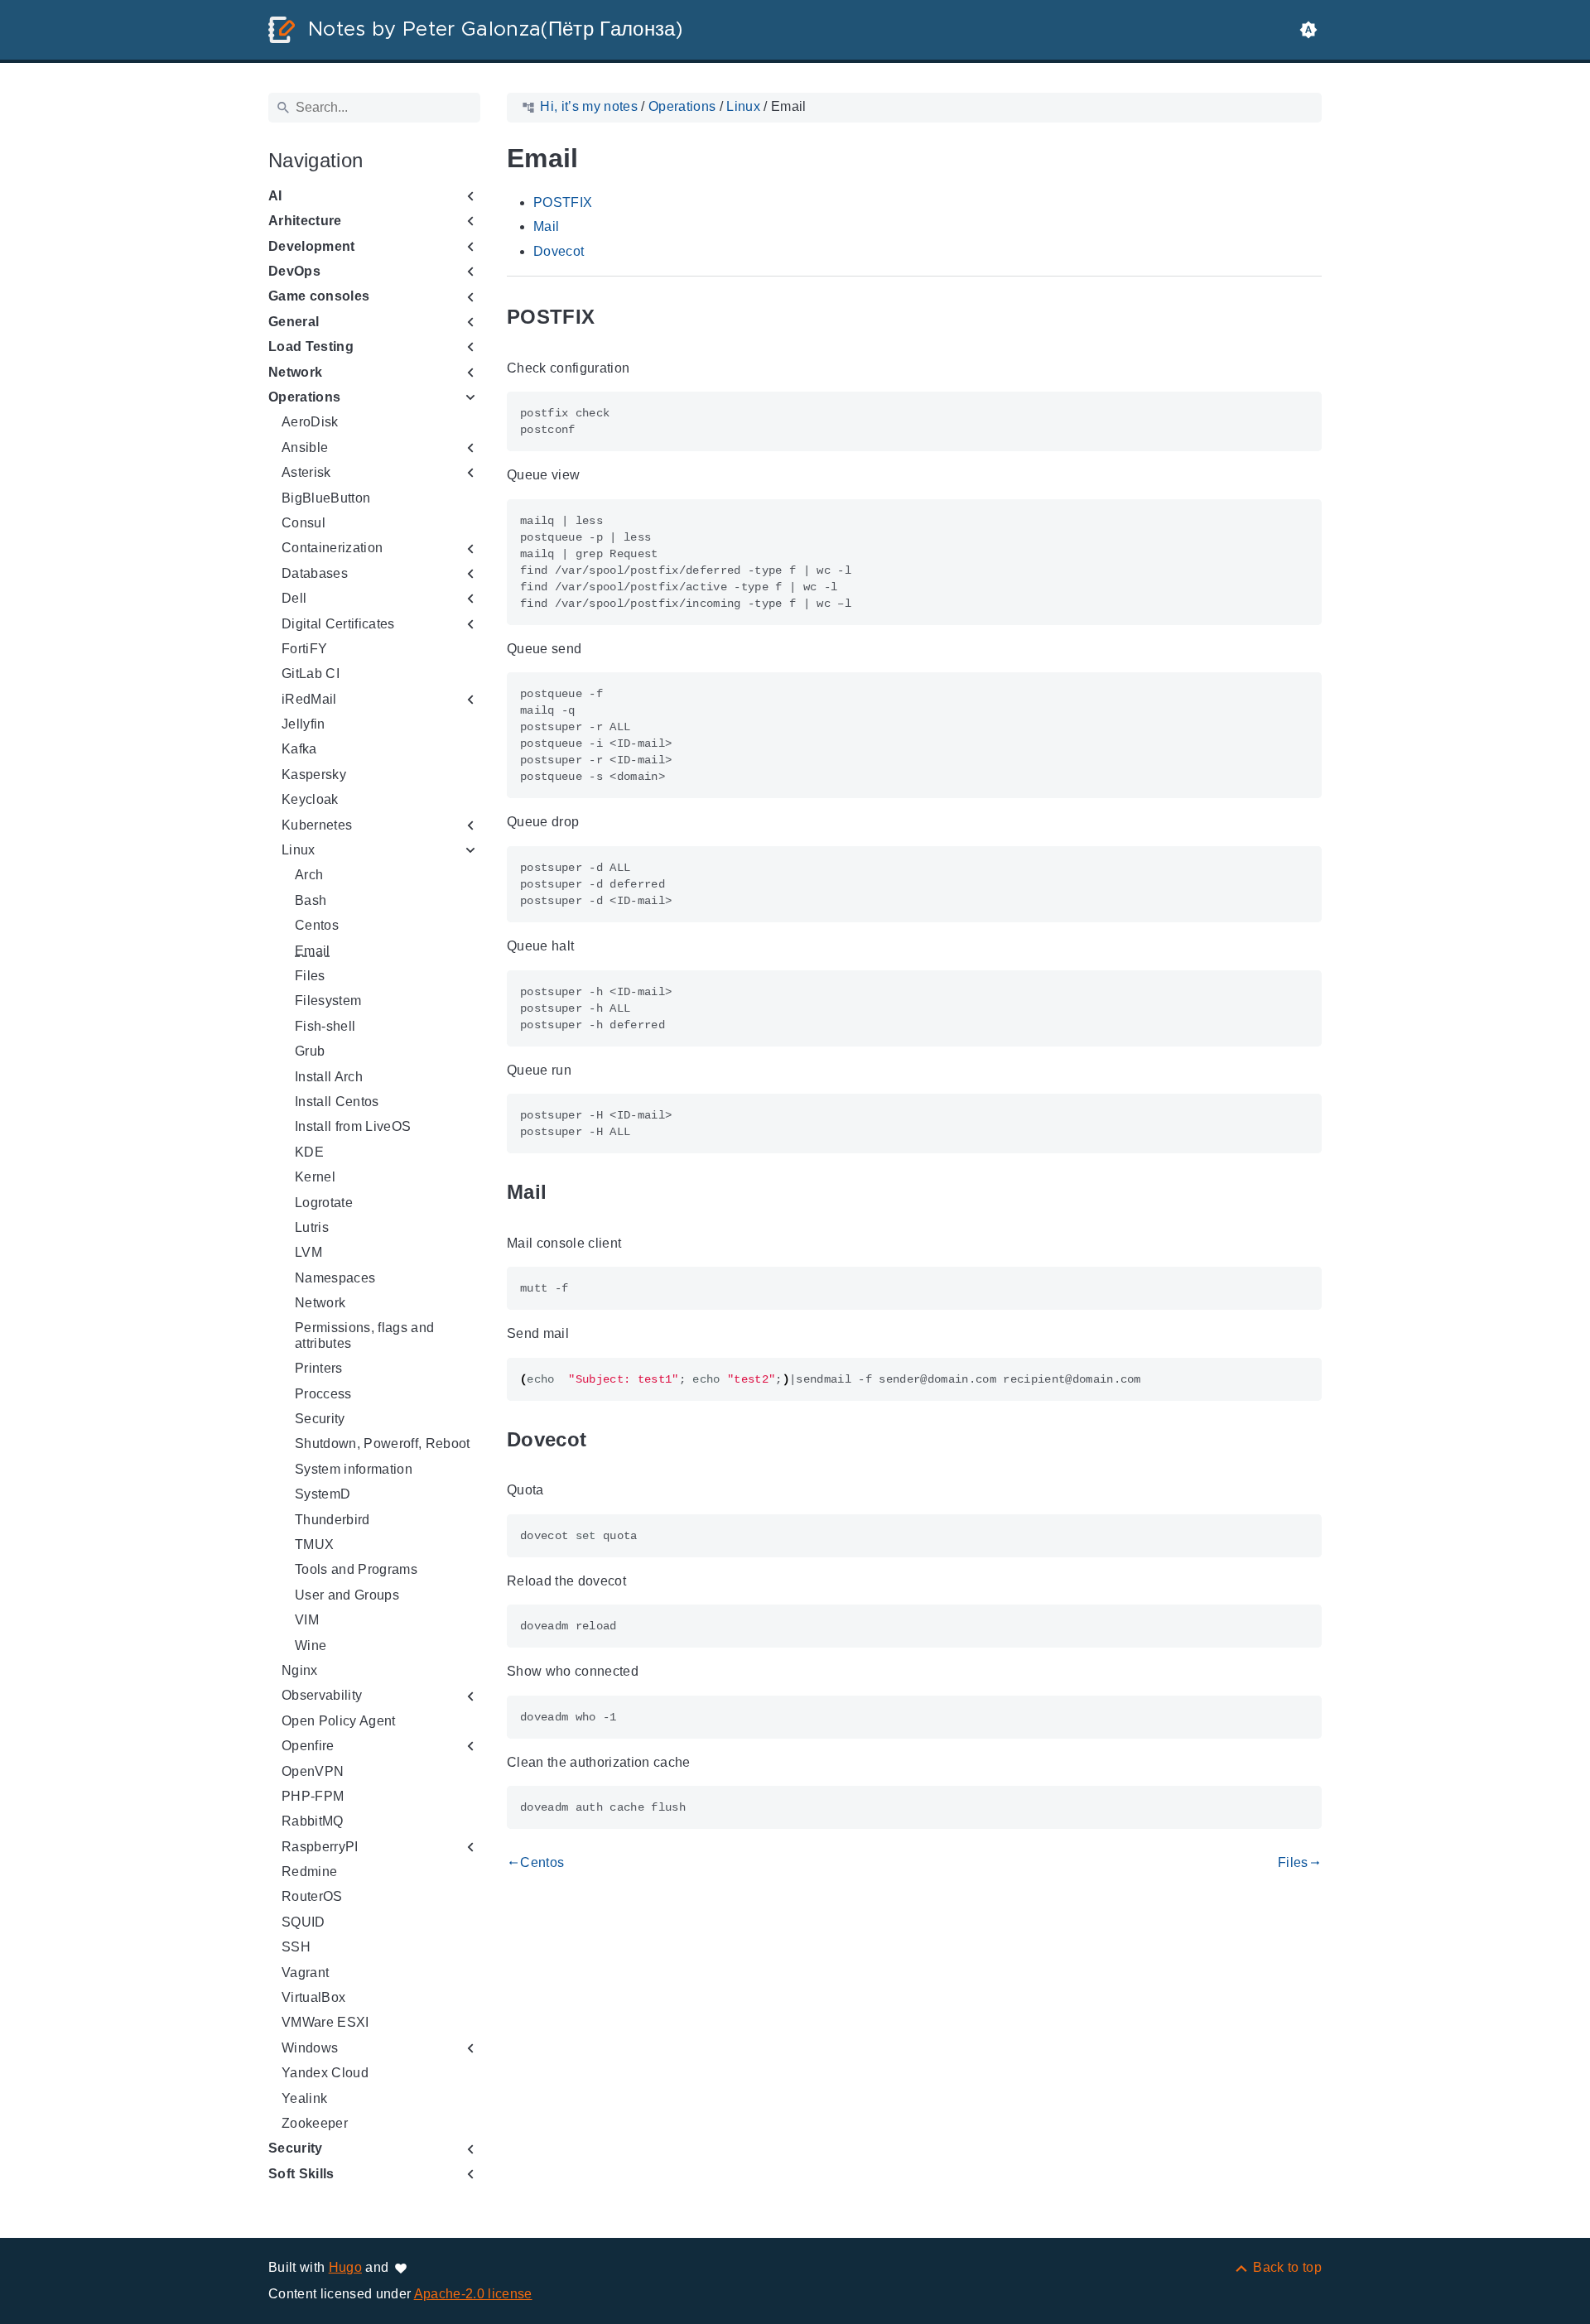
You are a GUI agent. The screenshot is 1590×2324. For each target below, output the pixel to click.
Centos (317, 925)
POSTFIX (563, 202)
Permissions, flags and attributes (364, 1335)
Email (313, 951)
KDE (309, 1152)
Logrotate (324, 1203)
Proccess (323, 1394)
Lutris (312, 1227)
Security (320, 1419)
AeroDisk (310, 422)
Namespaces (335, 1278)
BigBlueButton (326, 498)
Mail (546, 226)
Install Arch (329, 1077)
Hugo (345, 2267)
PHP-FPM (313, 1796)
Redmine (309, 1872)
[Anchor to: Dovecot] (605, 1439)
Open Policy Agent (339, 1721)
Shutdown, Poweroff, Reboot (383, 1443)
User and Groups (347, 1595)
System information (354, 1469)
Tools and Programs (356, 1569)
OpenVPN (313, 1771)
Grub (310, 1051)
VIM (307, 1620)
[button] (1308, 30)
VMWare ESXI (325, 2022)
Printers (319, 1368)
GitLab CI (311, 674)
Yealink (304, 2098)
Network (320, 1303)
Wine (311, 1646)
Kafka (299, 749)
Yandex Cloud (325, 2073)
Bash (311, 900)
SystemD (323, 1494)
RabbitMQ (313, 1821)
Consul (304, 523)
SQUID (304, 1922)
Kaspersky (314, 775)
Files (310, 976)
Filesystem (328, 1001)
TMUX (314, 1545)
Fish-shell (325, 1026)
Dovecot (559, 251)
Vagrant (305, 1973)
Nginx (300, 1670)
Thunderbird (332, 1520)
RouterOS (312, 1896)
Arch (309, 875)
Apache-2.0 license (473, 2294)
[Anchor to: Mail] (566, 1193)
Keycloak (310, 799)
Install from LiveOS (353, 1126)
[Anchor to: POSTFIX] (614, 318)
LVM (308, 1252)
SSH (296, 1947)
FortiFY (304, 649)
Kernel (315, 1177)
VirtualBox (313, 1997)
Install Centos (337, 1102)
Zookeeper (315, 2123)
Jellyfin (304, 724)
